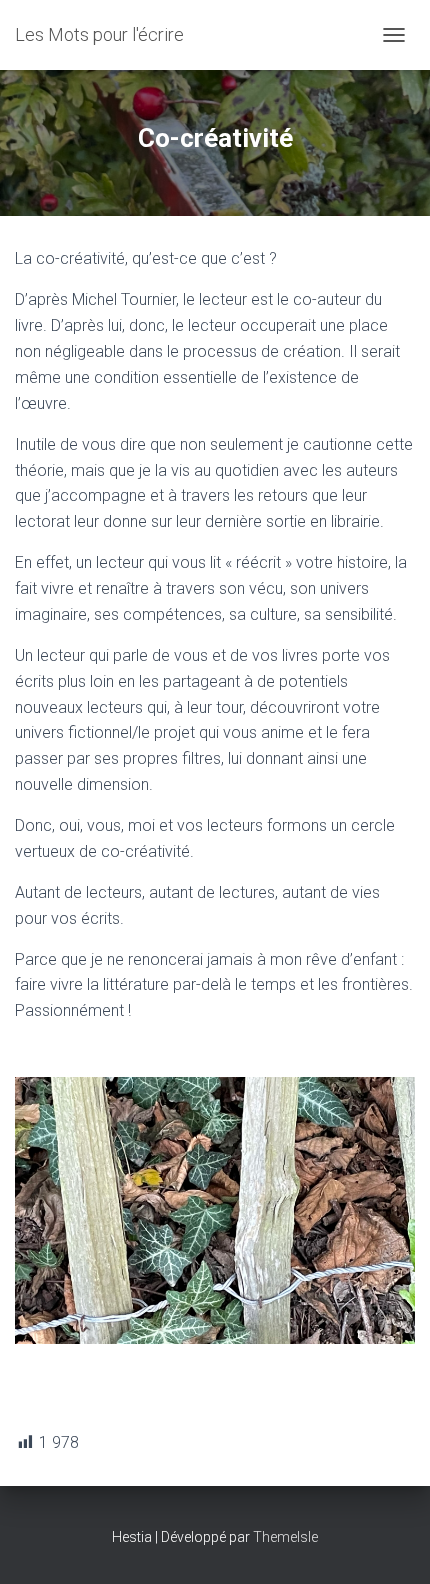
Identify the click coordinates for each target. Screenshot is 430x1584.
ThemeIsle (285, 1537)
